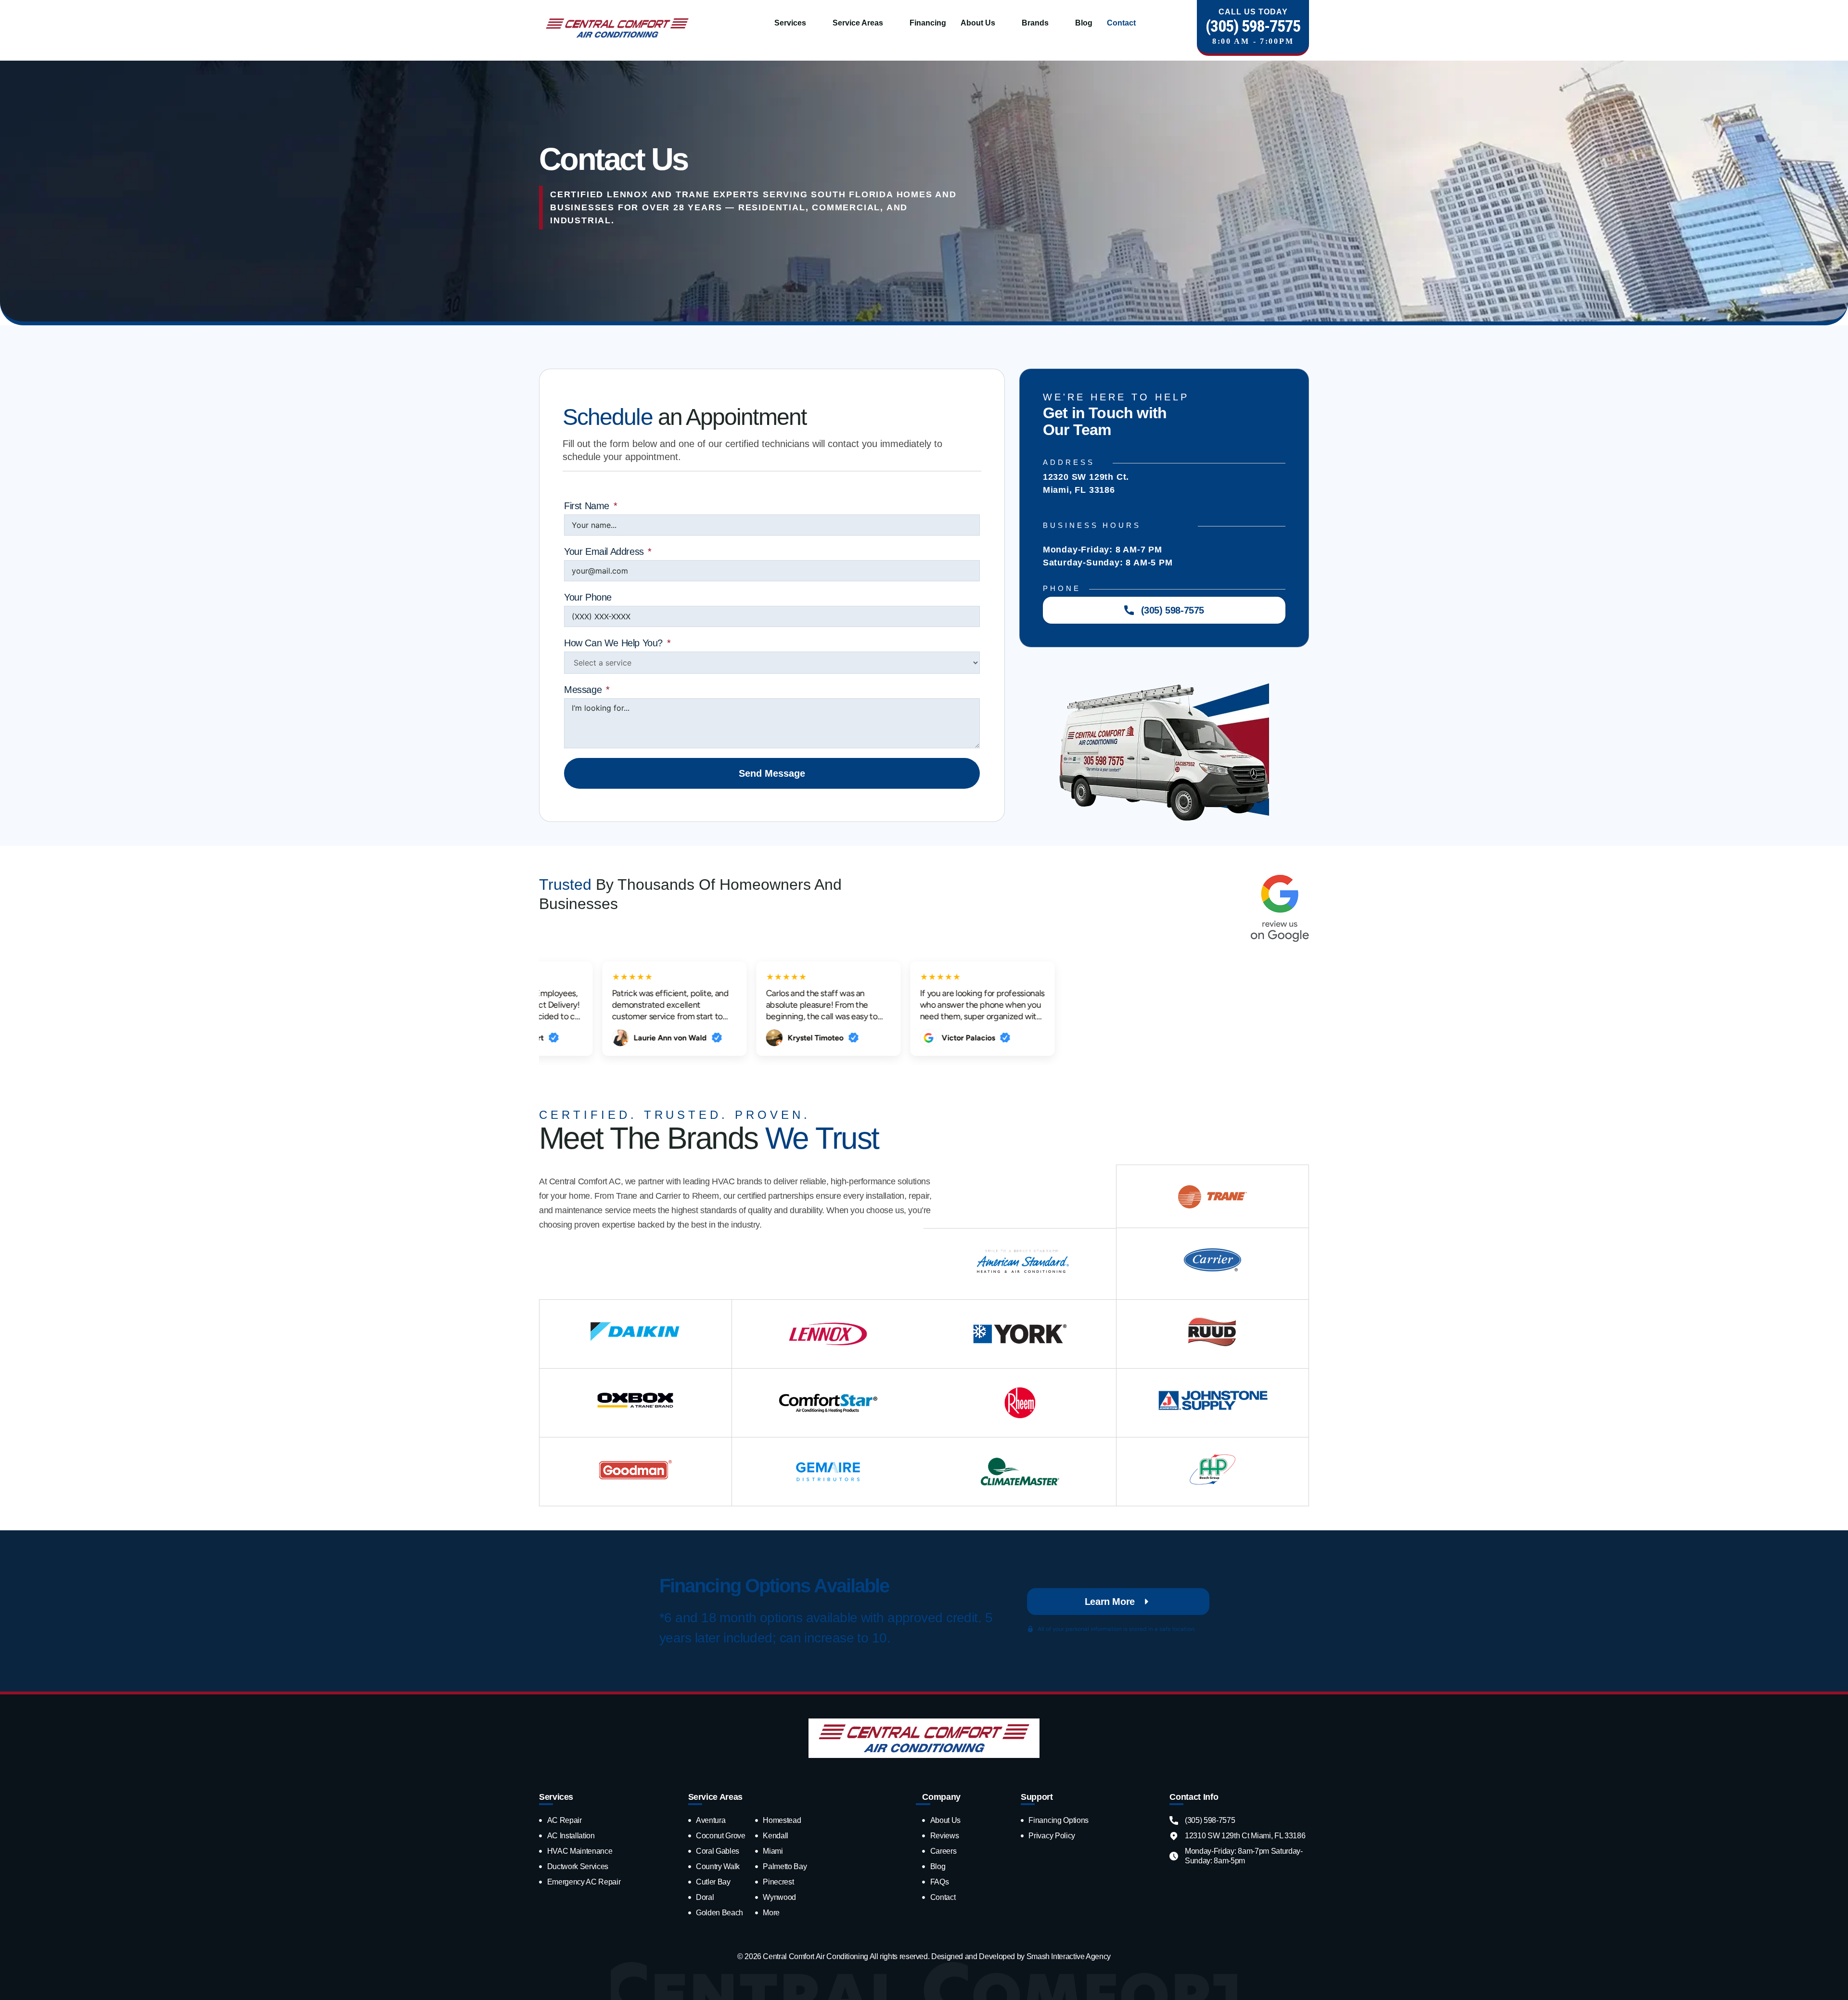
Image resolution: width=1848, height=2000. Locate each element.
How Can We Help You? (613, 643)
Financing (928, 23)
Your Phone (588, 597)
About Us (978, 23)
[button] (796, 23)
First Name (587, 506)
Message (583, 690)
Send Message (772, 773)
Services (790, 23)
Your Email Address (604, 551)
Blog (1084, 23)
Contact (1121, 23)
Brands (1035, 23)
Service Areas (858, 23)
